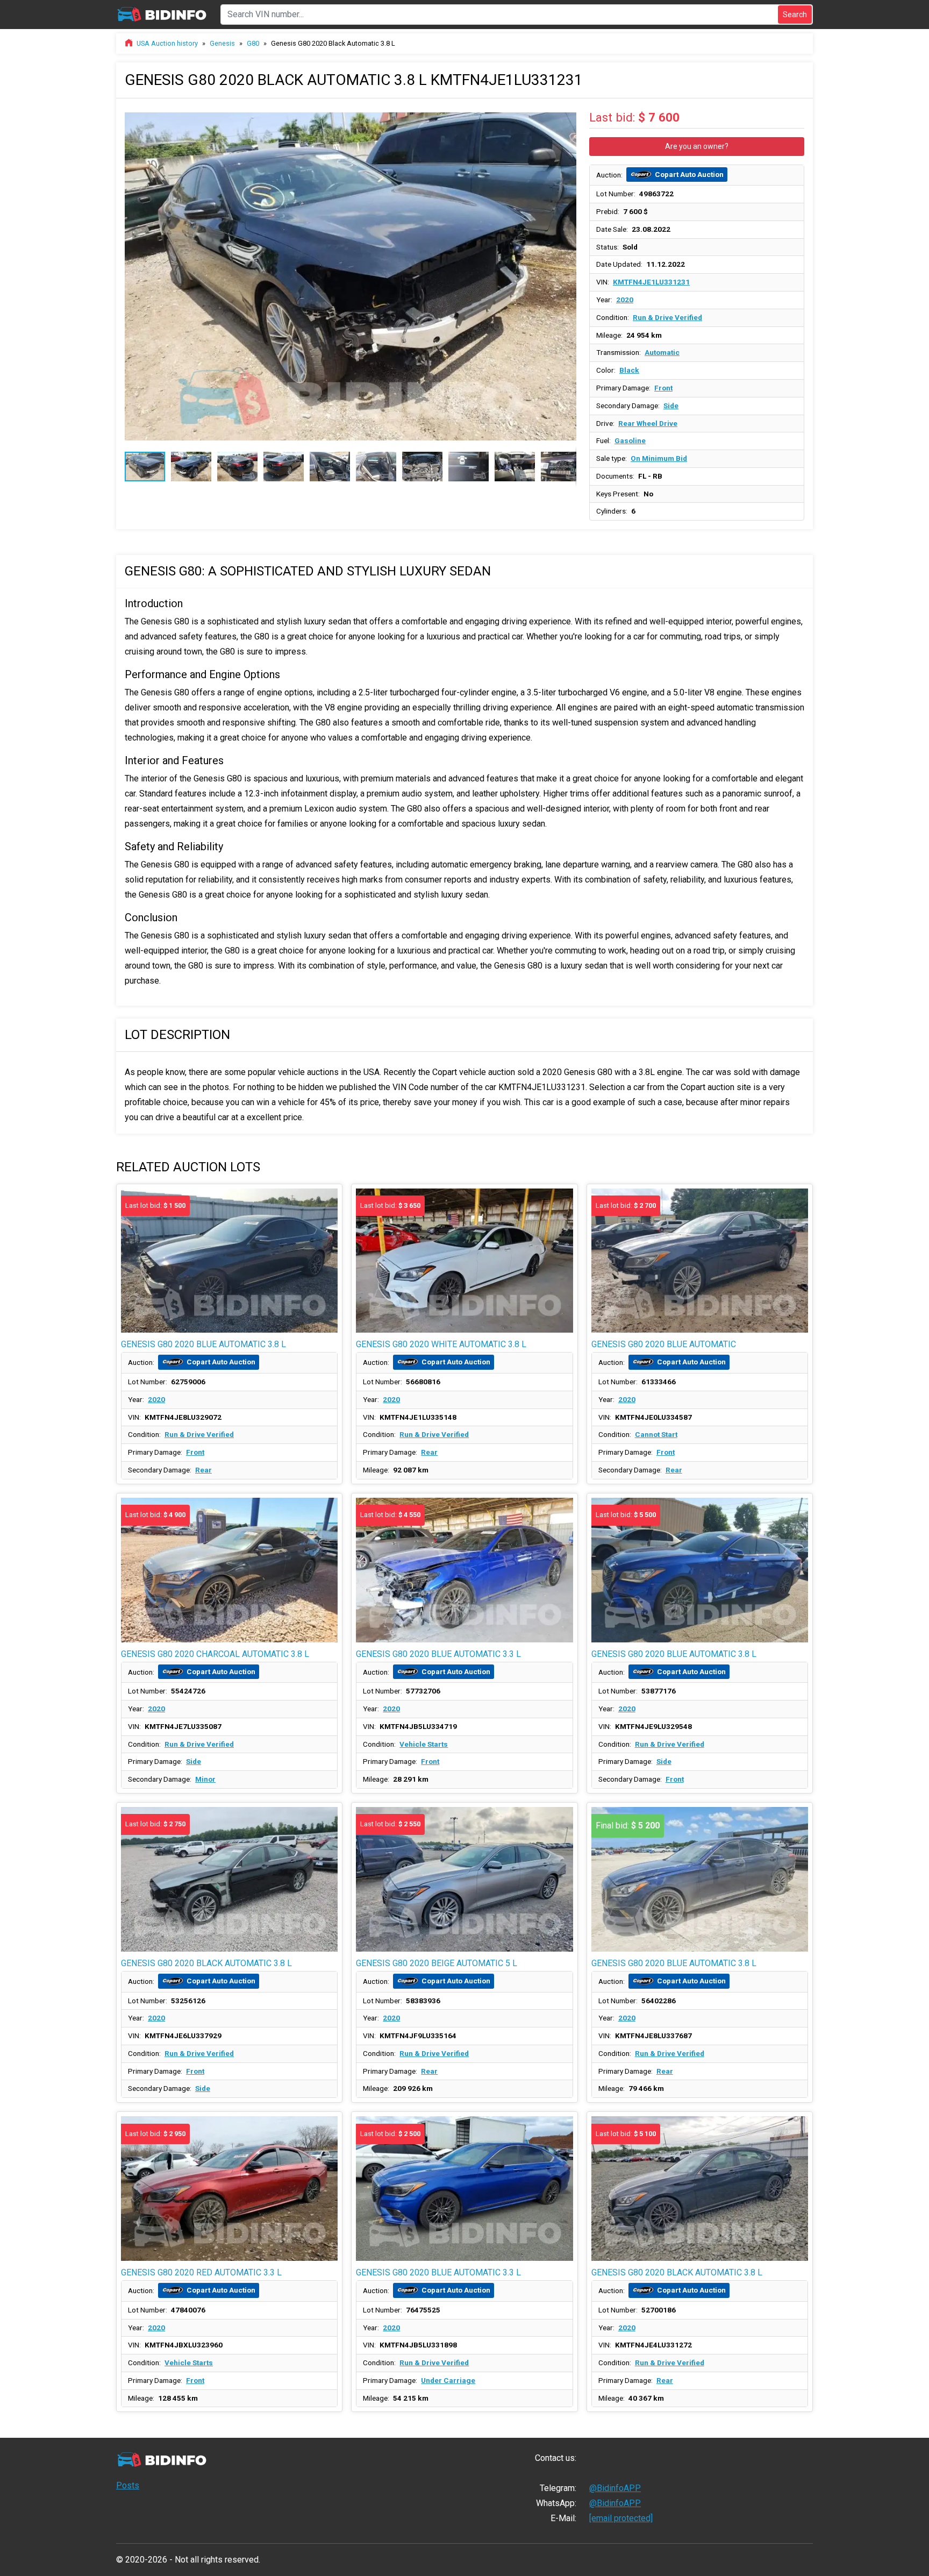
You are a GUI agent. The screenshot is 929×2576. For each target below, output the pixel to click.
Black (629, 370)
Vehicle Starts (424, 1744)
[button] (567, 117)
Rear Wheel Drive (648, 423)
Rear (203, 1470)
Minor (205, 1779)
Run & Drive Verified (667, 317)
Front (663, 388)
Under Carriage (448, 2380)
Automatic (662, 352)
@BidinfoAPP (615, 2488)
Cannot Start (656, 1434)
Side (671, 405)
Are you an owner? (697, 146)
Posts (128, 2485)
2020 (625, 300)
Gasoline (630, 440)
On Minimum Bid (659, 458)
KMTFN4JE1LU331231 (651, 282)
